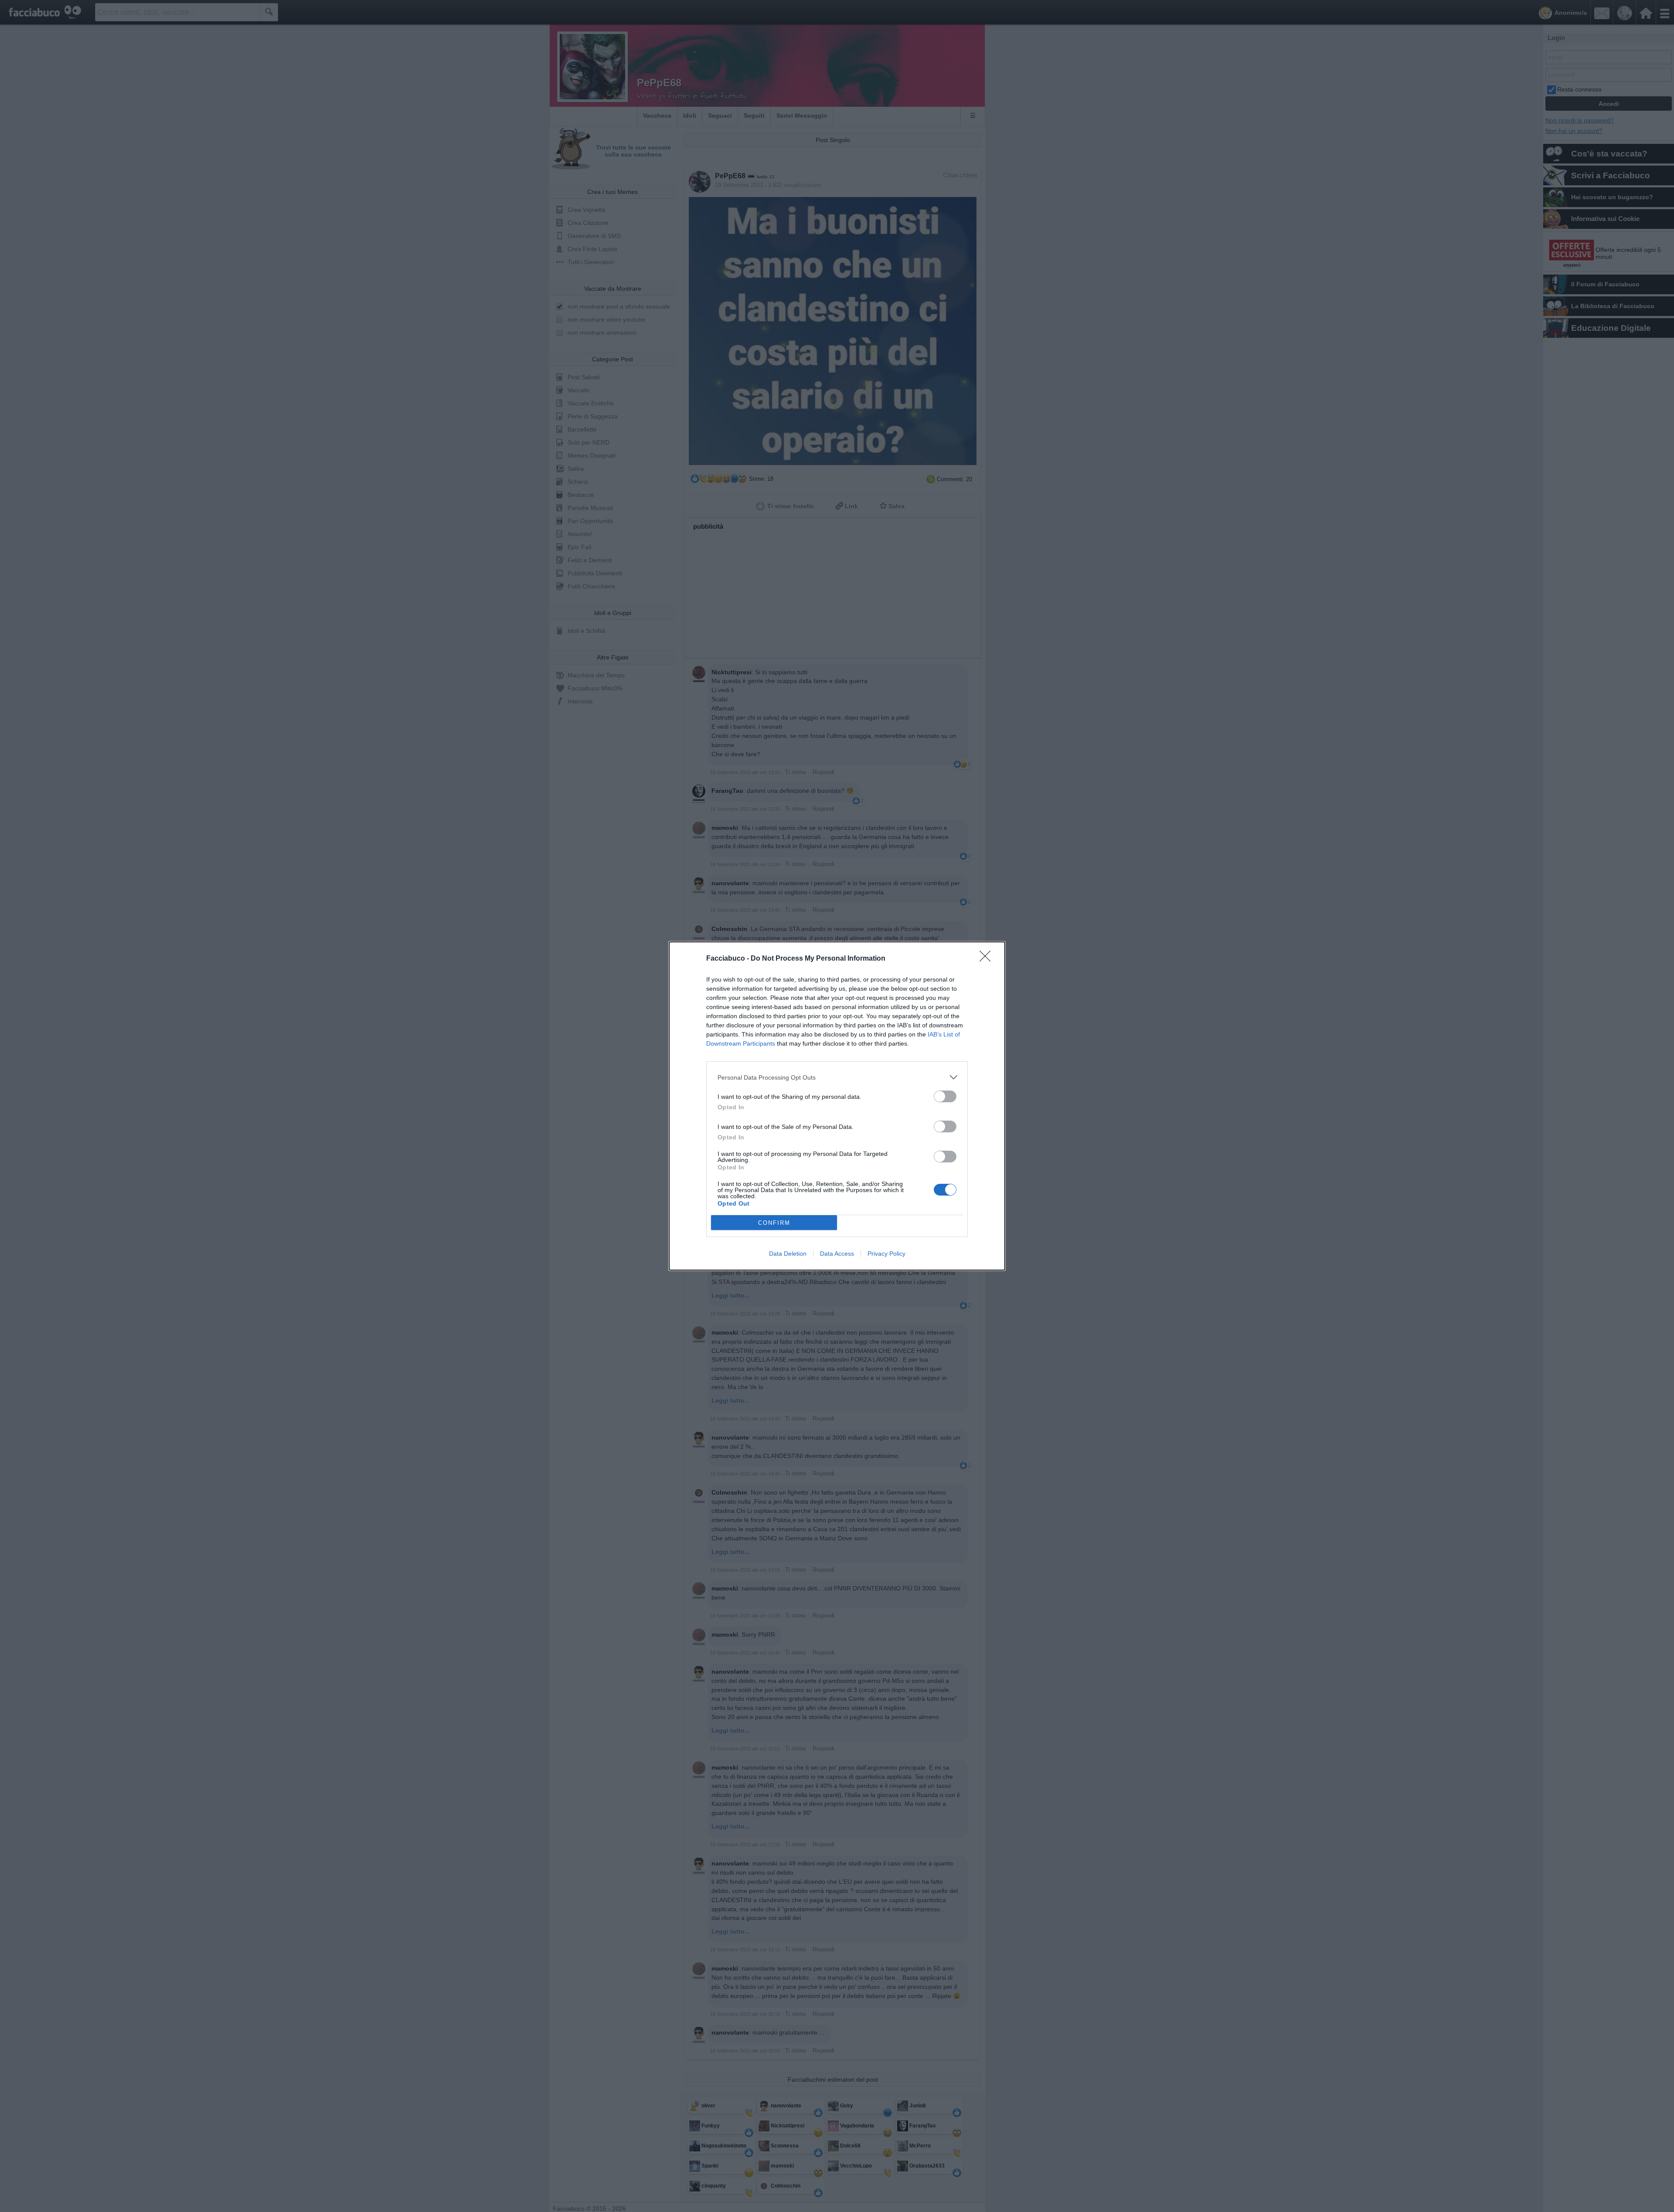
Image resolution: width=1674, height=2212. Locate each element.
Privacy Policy (886, 1254)
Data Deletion (788, 1254)
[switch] (945, 1096)
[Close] (988, 959)
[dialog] (837, 1106)
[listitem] (837, 1077)
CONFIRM (774, 1223)
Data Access (837, 1254)
